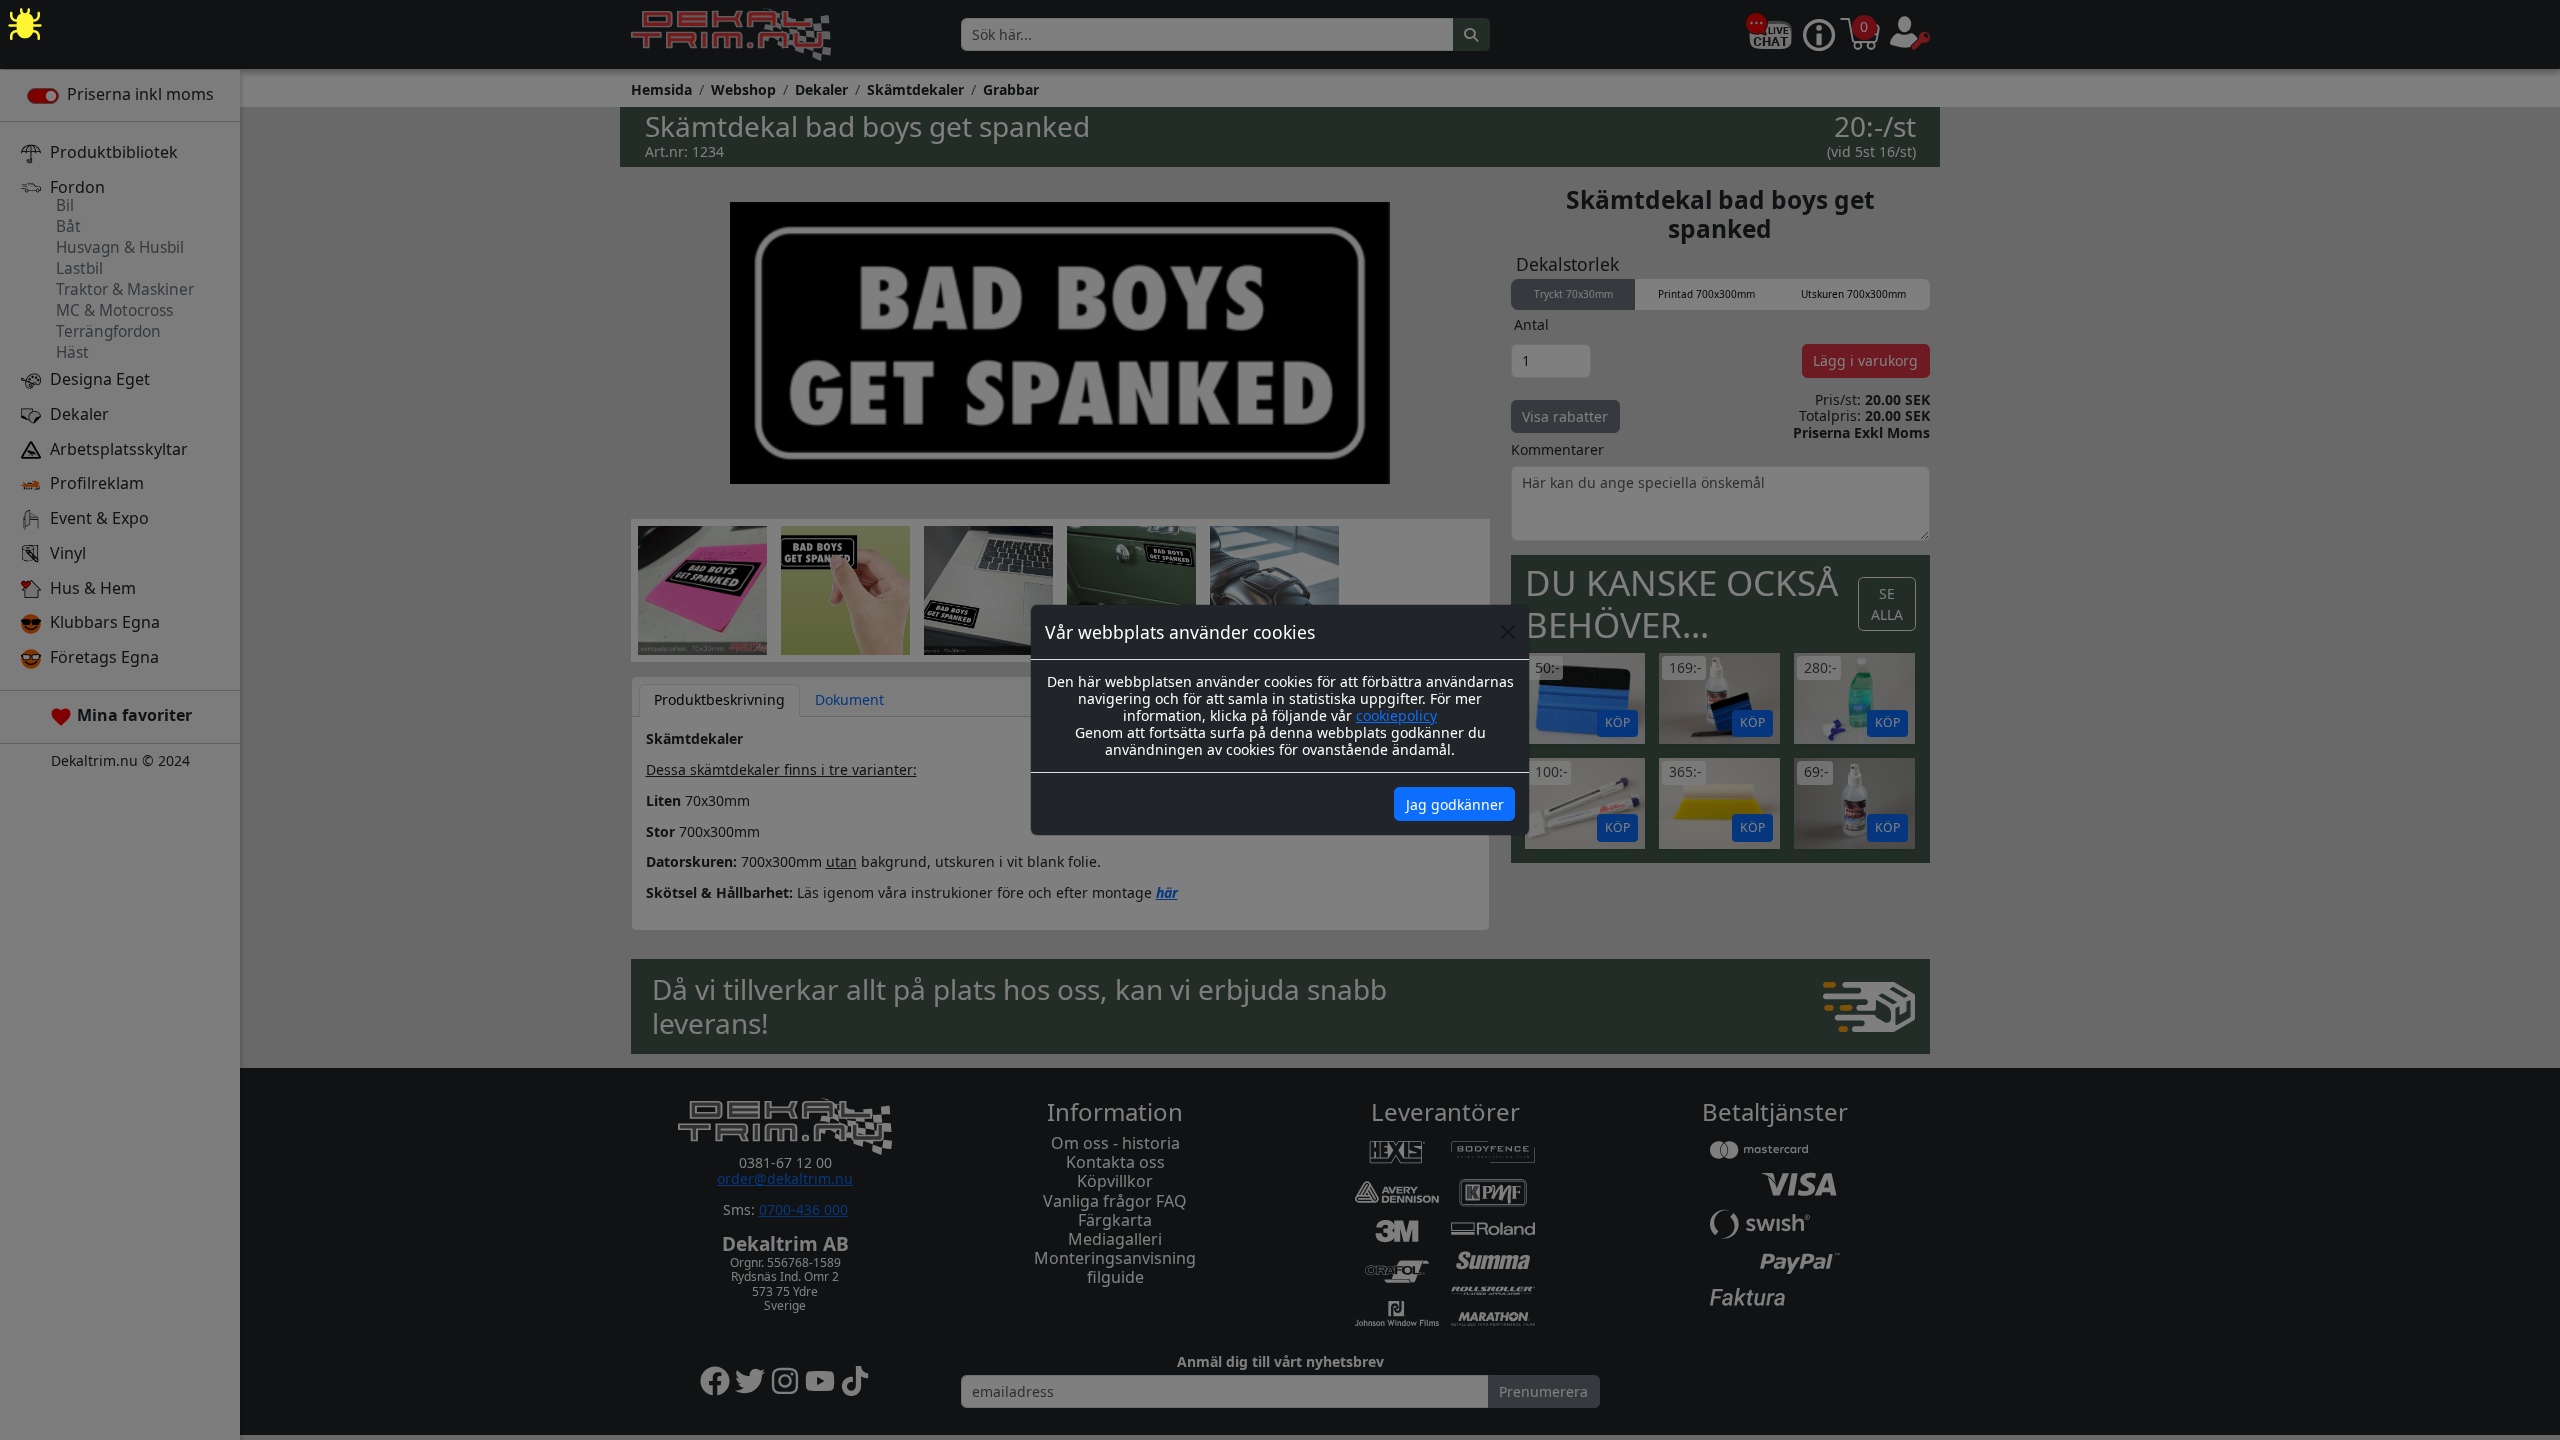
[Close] (1508, 632)
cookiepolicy (1396, 715)
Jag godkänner (1455, 804)
